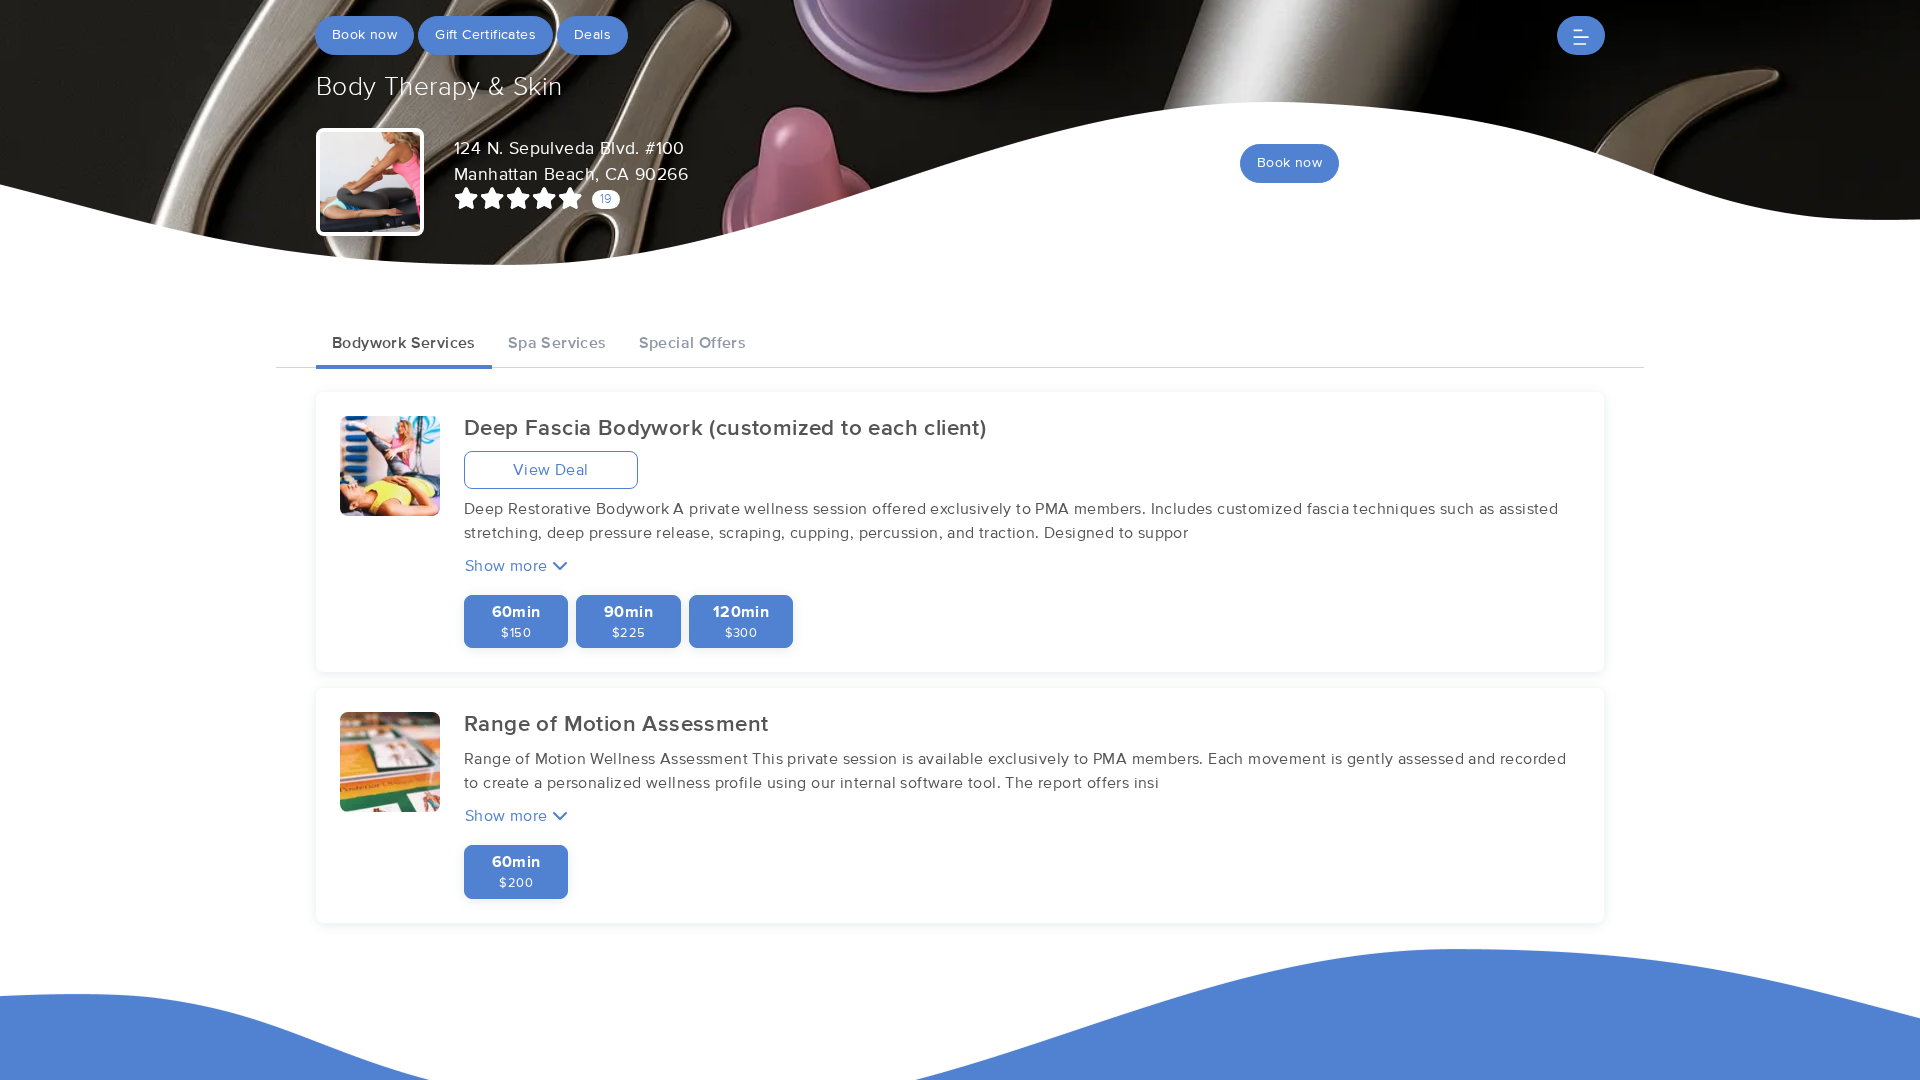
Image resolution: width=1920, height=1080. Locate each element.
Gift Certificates (485, 35)
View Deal (551, 470)
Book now (364, 35)
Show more (508, 566)
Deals (592, 35)
